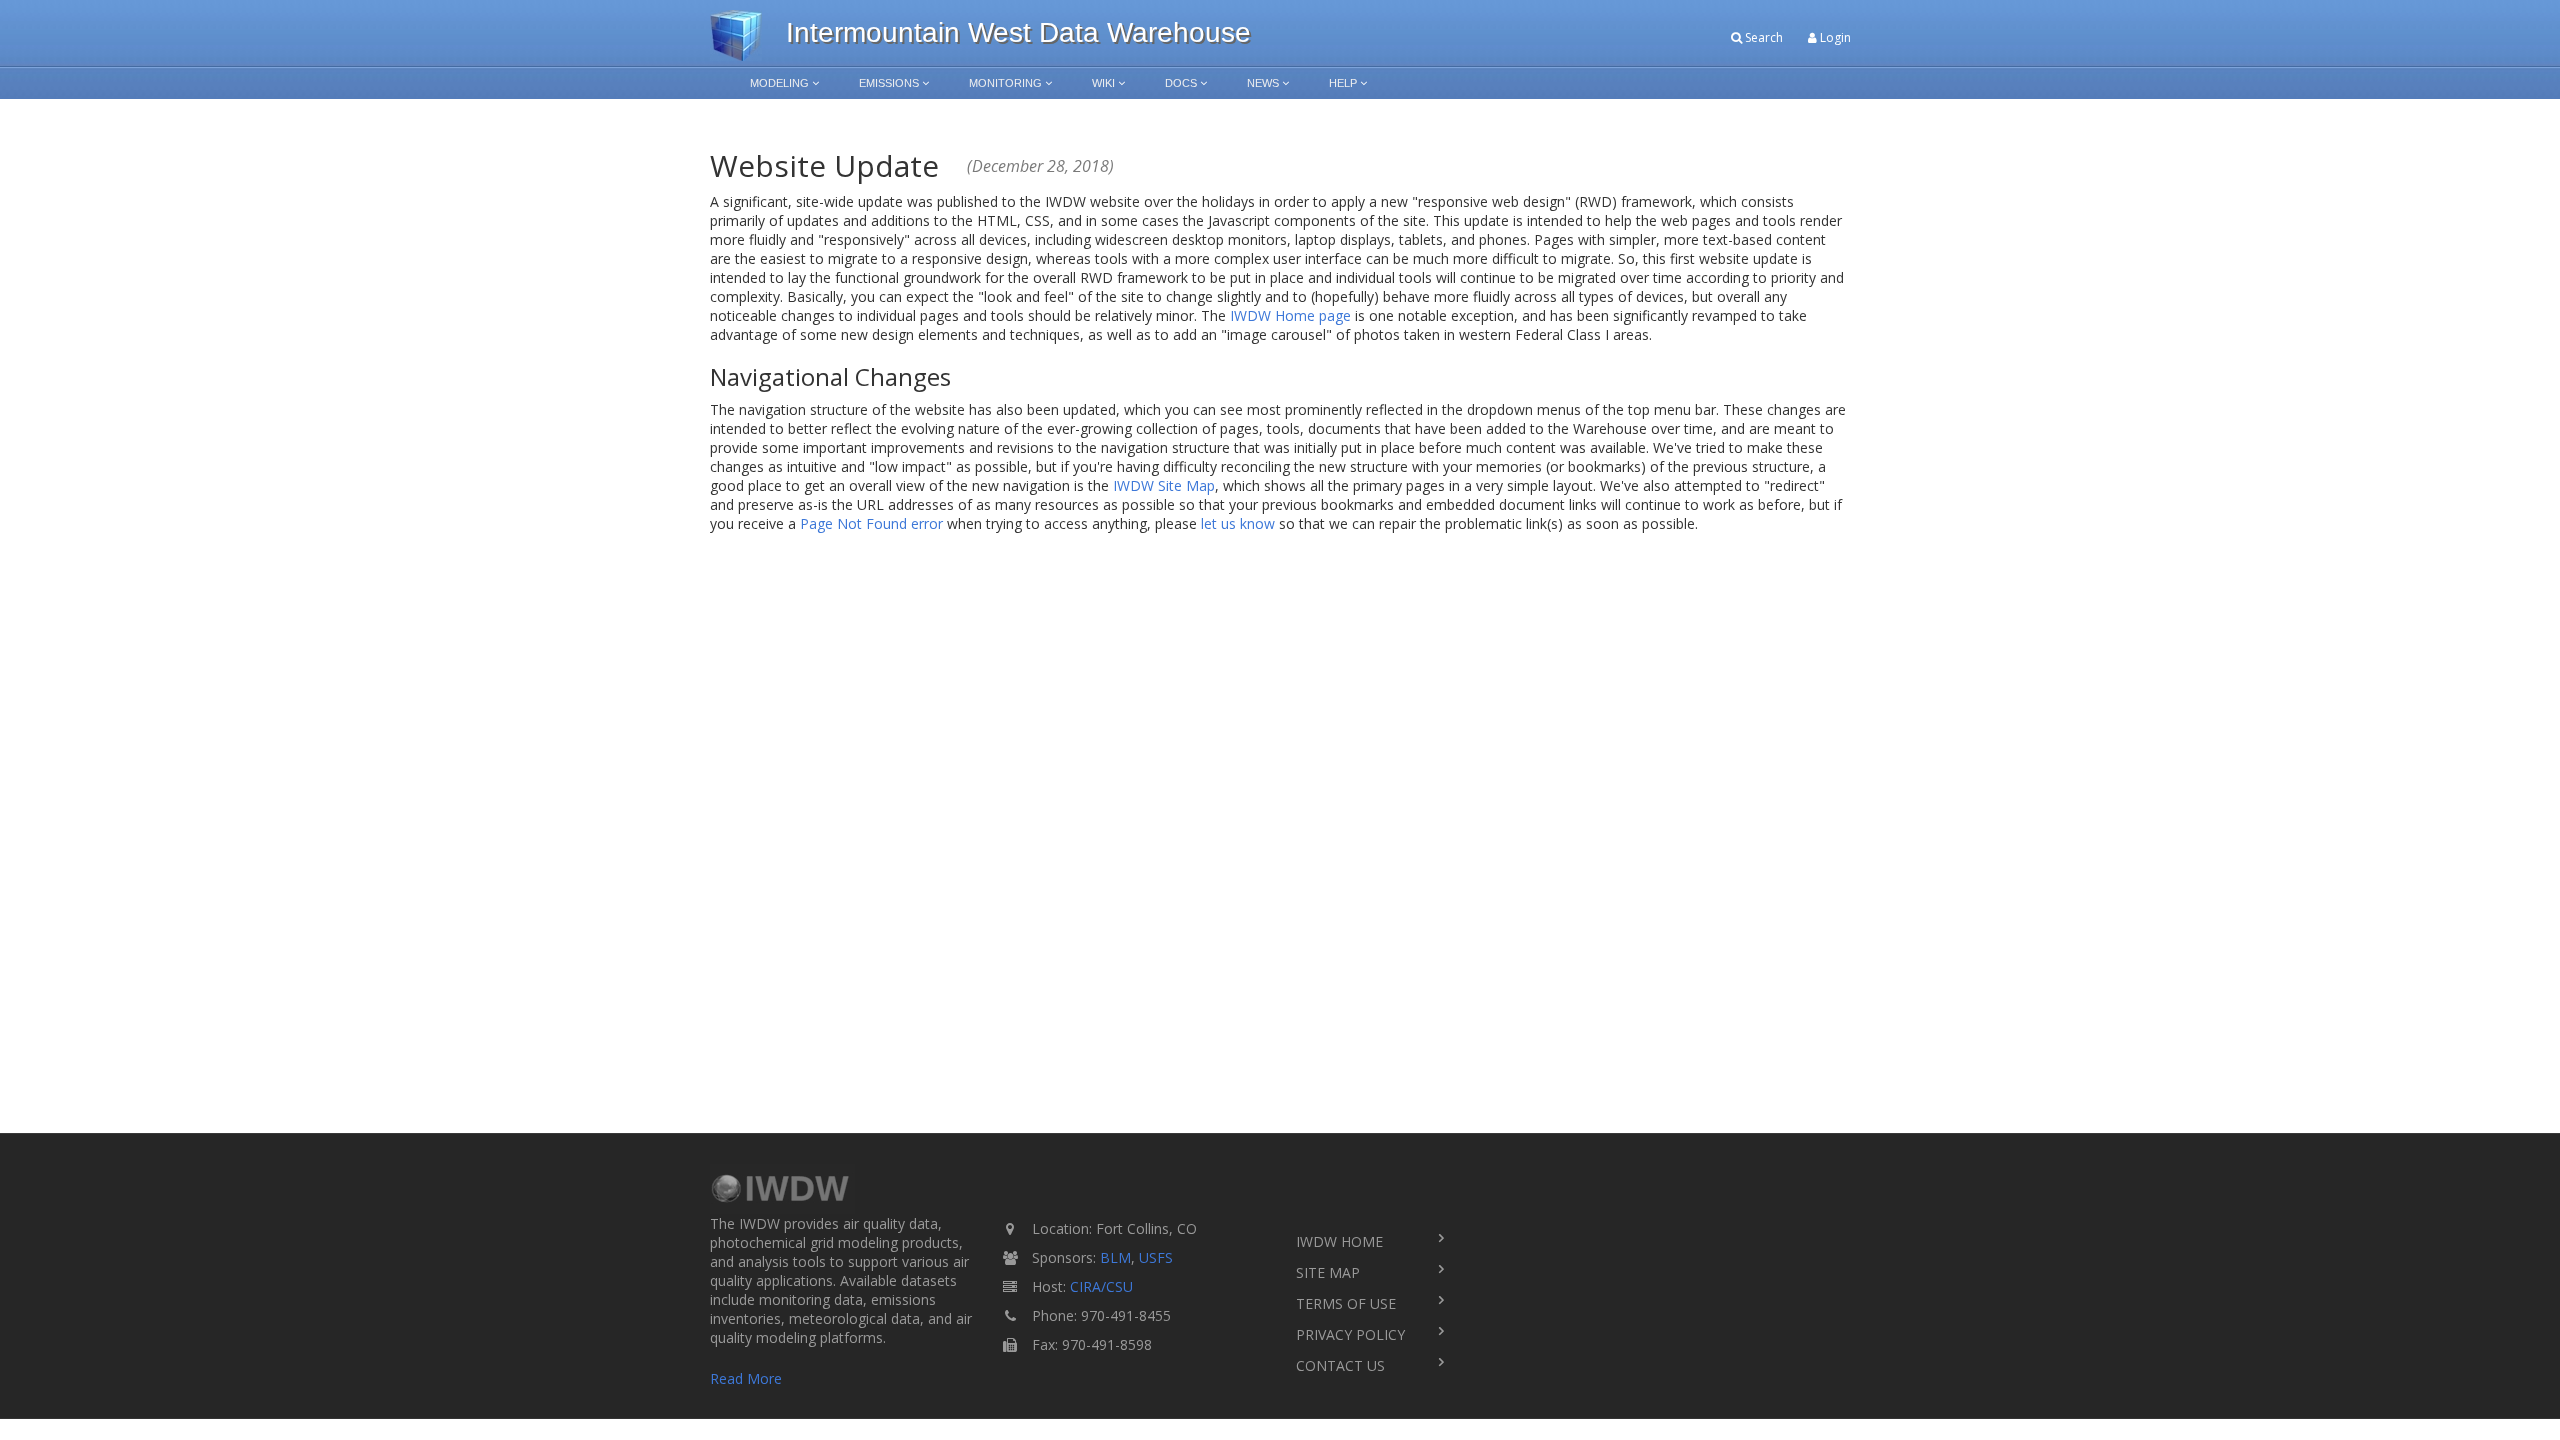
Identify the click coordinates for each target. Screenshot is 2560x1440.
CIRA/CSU (1101, 1286)
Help (1343, 83)
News (1263, 83)
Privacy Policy (1350, 1334)
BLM (1115, 1257)
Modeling (779, 83)
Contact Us (1340, 1365)
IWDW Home (1339, 1241)
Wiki (1103, 83)
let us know (1238, 523)
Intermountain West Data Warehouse (1018, 32)
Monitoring (1005, 83)
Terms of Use (1346, 1303)
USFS (1156, 1257)
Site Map (1328, 1272)
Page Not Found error (871, 523)
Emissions (889, 83)
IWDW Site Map (1164, 485)
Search (1762, 37)
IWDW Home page (1290, 315)
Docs (1181, 83)
